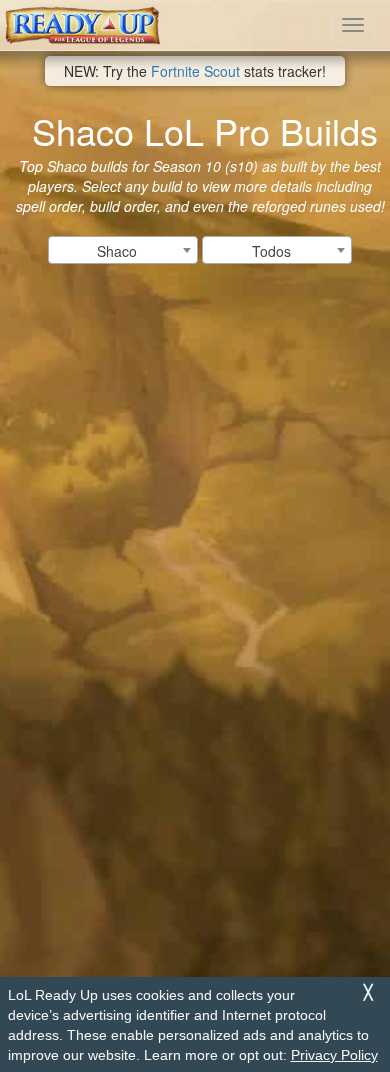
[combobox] (123, 250)
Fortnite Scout (195, 71)
